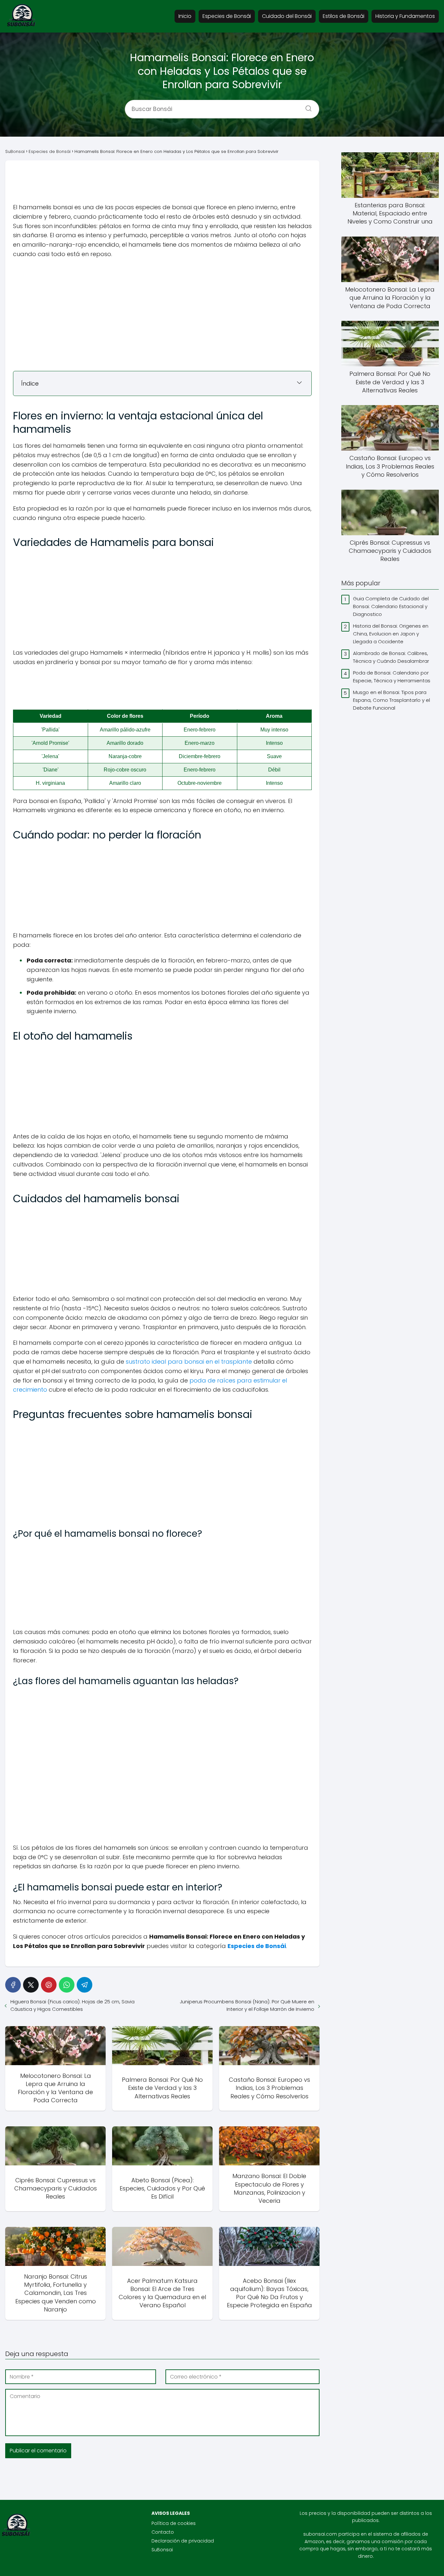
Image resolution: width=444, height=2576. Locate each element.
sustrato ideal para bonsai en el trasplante (189, 1362)
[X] (31, 1985)
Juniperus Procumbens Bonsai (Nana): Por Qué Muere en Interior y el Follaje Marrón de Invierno (247, 2005)
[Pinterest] (49, 1985)
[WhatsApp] (67, 1985)
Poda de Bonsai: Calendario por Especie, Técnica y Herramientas (392, 677)
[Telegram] (85, 1985)
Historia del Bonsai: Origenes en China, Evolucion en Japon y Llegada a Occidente (391, 634)
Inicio (185, 16)
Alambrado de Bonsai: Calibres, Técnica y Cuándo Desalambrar (391, 657)
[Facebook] (13, 1985)
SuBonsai (162, 2550)
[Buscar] (306, 106)
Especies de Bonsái (227, 16)
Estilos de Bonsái (344, 16)
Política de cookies (174, 2523)
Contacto (163, 2532)
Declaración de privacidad (183, 2541)
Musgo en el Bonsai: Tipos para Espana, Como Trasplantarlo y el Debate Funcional (392, 700)
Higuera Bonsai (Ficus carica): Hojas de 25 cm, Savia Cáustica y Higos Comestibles (72, 2005)
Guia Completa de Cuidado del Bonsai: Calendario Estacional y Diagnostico (391, 606)
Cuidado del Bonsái (287, 16)
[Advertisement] (163, 185)
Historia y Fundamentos (405, 16)
